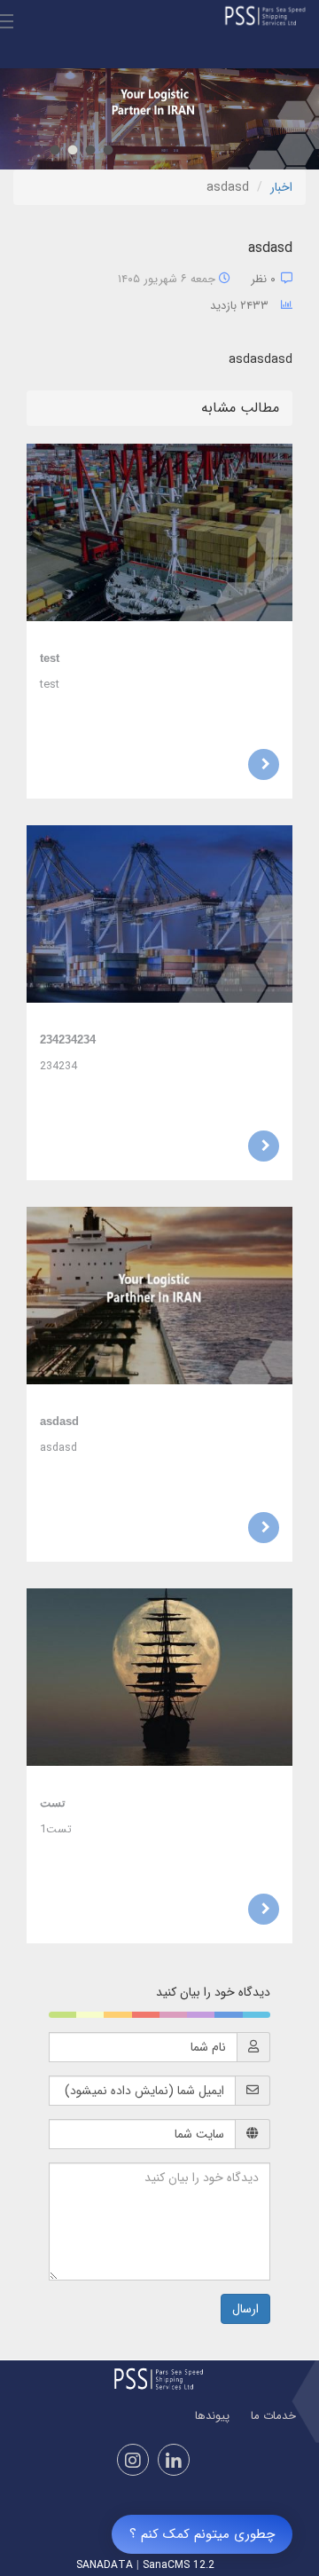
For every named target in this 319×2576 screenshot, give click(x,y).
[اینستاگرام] (133, 2460)
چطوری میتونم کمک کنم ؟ (202, 2534)
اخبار (281, 187)
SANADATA (105, 2565)
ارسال (245, 2309)
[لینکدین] (174, 2460)
